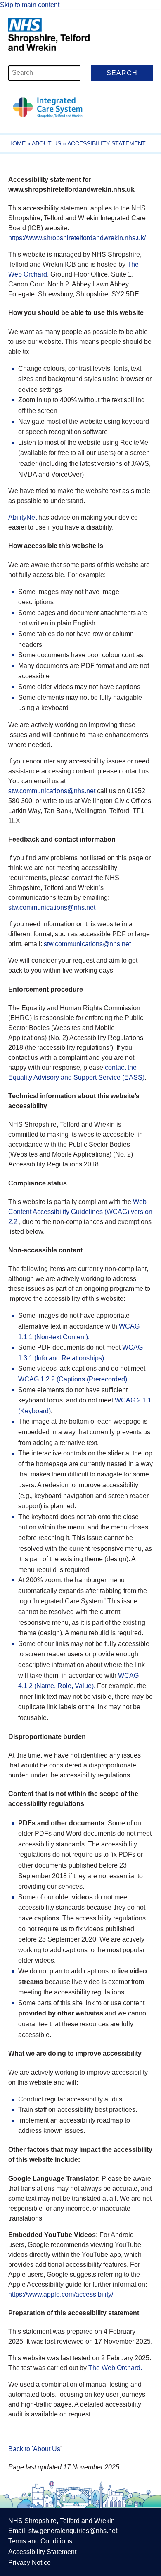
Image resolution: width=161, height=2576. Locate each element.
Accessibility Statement (42, 2552)
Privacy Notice (30, 2563)
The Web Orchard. (115, 2368)
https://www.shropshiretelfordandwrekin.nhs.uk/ (77, 238)
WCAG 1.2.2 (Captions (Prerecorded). (73, 1379)
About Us (46, 143)
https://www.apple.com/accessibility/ (61, 2294)
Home (17, 143)
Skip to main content (30, 5)
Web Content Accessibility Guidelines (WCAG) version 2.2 (80, 1212)
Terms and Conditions (40, 2541)
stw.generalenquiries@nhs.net (73, 2531)
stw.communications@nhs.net (52, 791)
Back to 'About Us (34, 2449)
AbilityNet (22, 517)
